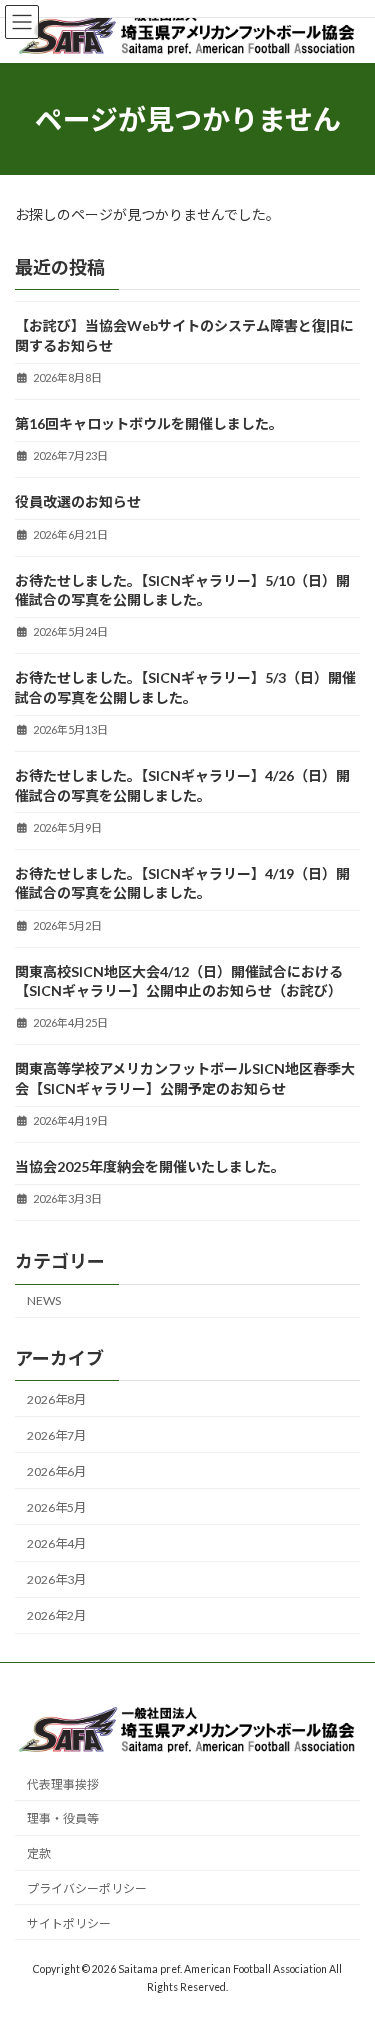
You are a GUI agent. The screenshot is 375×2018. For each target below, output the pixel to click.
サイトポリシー (69, 1923)
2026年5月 (56, 1507)
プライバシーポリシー (87, 1888)
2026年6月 (56, 1471)
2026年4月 (56, 1543)
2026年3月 (56, 1579)
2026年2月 (56, 1615)
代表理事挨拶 (63, 1784)
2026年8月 (56, 1399)
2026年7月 (56, 1435)
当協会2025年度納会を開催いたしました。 (150, 1166)
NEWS (44, 1300)
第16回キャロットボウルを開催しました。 (149, 423)
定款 (39, 1853)
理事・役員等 (63, 1818)
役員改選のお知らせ (78, 501)
